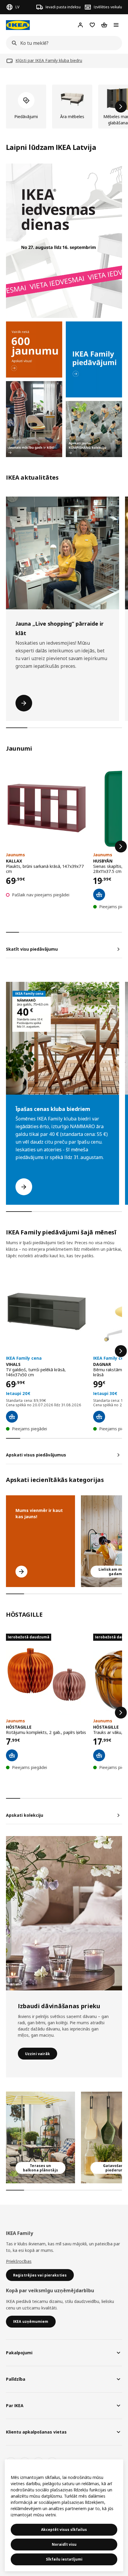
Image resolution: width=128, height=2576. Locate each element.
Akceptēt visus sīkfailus (64, 2530)
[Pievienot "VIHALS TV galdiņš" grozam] (12, 1417)
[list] (64, 107)
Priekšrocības (19, 2261)
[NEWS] (34, 349)
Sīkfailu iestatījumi (64, 2559)
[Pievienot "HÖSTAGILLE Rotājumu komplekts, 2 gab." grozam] (12, 1755)
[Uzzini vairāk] (64, 1913)
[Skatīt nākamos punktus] (121, 846)
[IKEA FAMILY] (94, 359)
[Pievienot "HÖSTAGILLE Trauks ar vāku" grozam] (99, 1755)
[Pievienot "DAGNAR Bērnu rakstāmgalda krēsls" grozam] (99, 1417)
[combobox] (62, 43)
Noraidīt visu (64, 2544)
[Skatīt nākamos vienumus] (121, 107)
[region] (64, 2515)
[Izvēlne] (116, 25)
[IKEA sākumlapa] (18, 25)
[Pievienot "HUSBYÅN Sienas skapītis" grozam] (99, 895)
